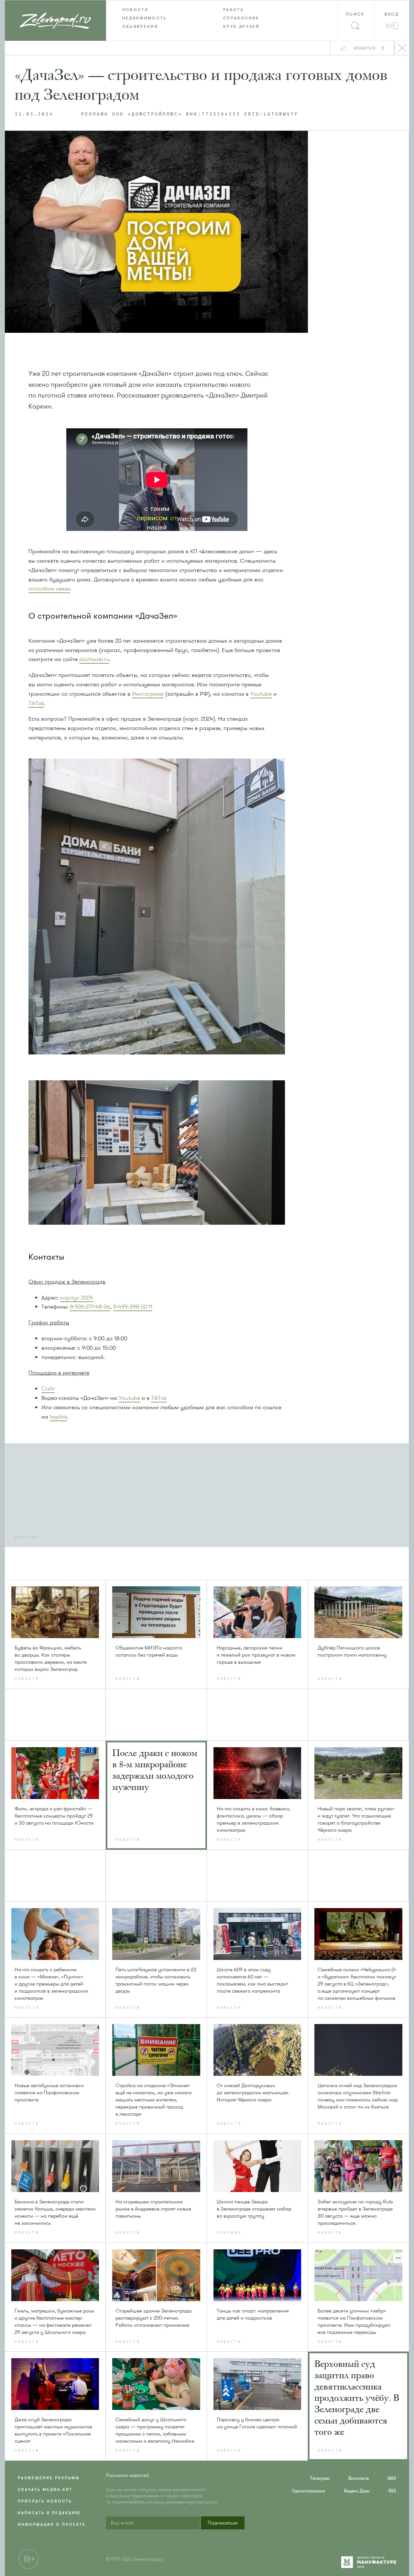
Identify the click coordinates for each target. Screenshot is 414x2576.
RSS (392, 2491)
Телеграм (320, 2478)
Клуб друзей (241, 27)
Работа (234, 10)
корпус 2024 (77, 1298)
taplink (59, 1417)
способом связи (49, 589)
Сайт (48, 1389)
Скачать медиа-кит (45, 2490)
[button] (223, 2523)
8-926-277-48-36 (90, 1307)
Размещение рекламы (49, 2478)
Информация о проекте (52, 2525)
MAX (392, 2478)
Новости (136, 10)
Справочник (241, 18)
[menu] (207, 18)
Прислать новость (45, 2501)
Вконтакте (359, 2478)
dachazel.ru (94, 659)
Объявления (140, 27)
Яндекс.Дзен (357, 2491)
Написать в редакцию (49, 2513)
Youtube (261, 694)
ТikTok (36, 703)
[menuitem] (157, 10)
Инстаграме (148, 694)
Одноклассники (308, 2491)
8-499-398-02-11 (133, 1307)
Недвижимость (145, 18)
